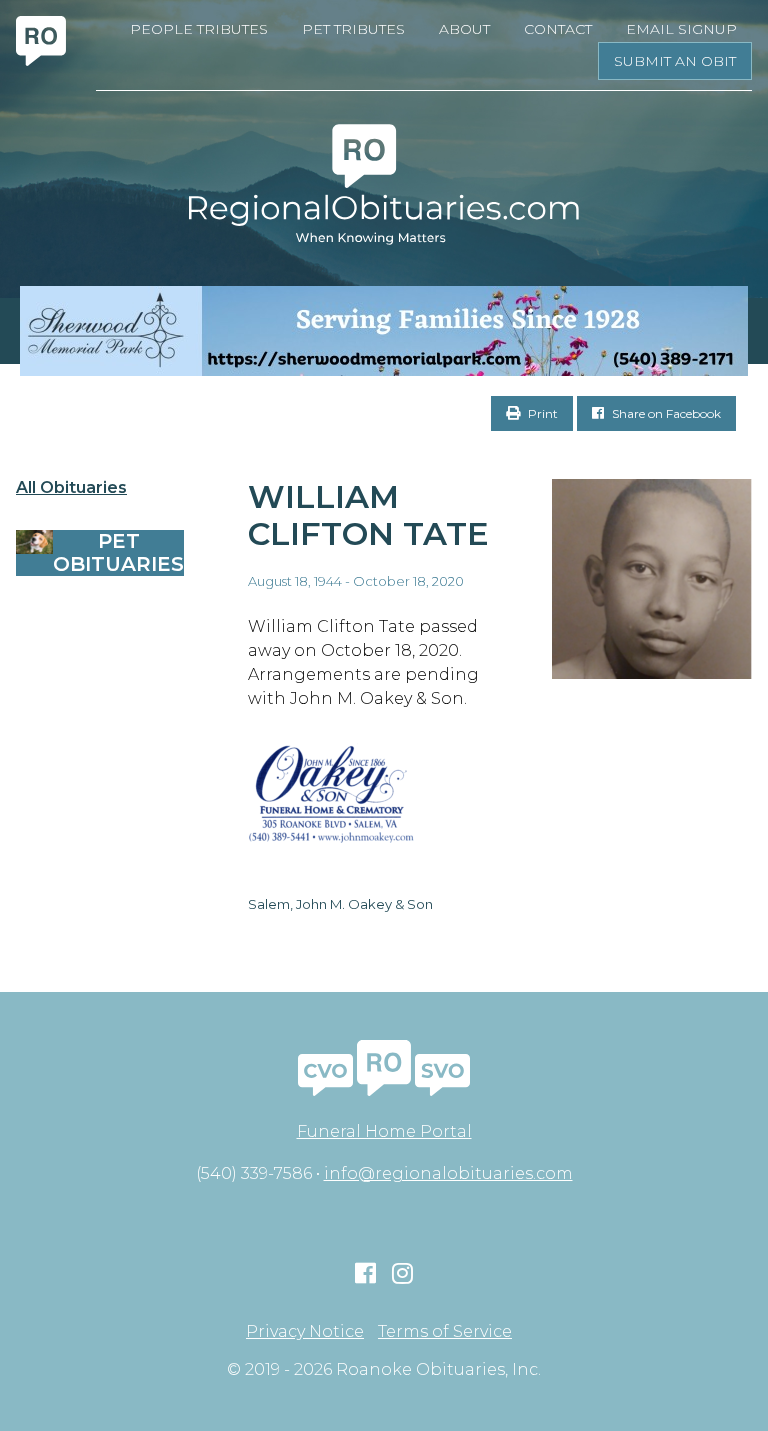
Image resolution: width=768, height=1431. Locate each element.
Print (541, 413)
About (464, 29)
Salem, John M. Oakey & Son (340, 904)
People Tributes (199, 29)
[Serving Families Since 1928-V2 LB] (384, 331)
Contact (558, 29)
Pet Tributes (353, 29)
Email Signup (681, 29)
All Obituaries (71, 488)
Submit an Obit (675, 61)
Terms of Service (445, 1332)
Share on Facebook (665, 413)
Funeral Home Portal (384, 1131)
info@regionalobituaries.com (448, 1173)
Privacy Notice (305, 1332)
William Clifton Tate (368, 515)
